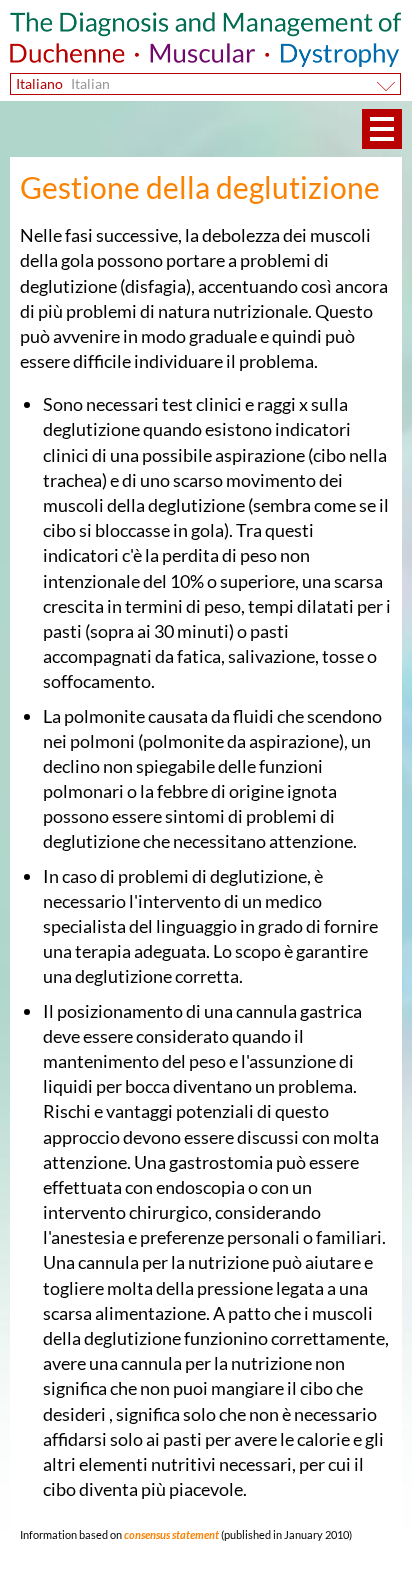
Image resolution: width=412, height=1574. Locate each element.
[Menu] (382, 129)
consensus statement (170, 1534)
